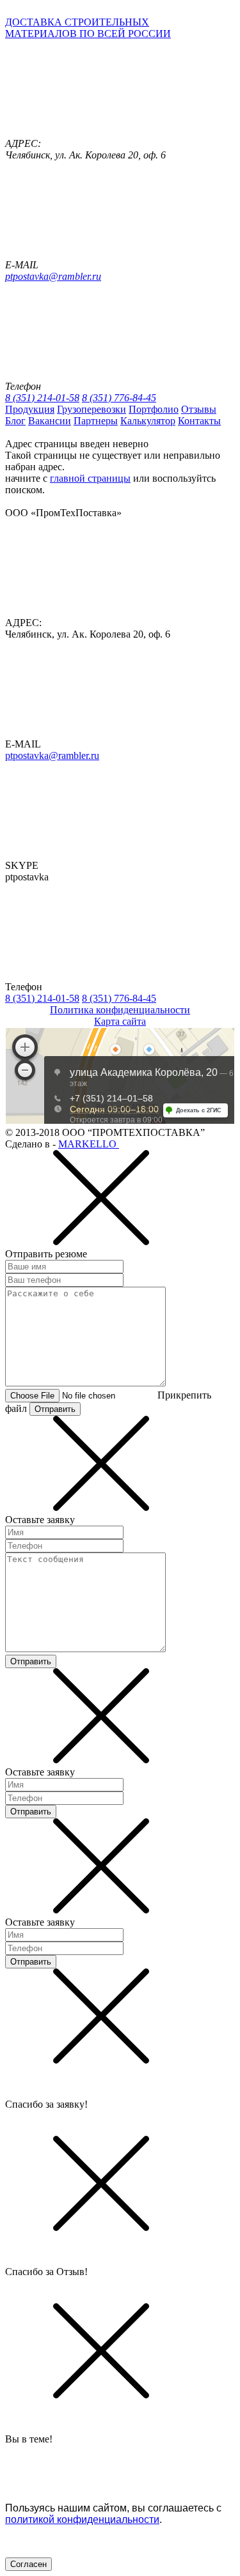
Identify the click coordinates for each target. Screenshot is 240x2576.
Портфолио (154, 409)
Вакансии (50, 421)
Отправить (55, 1409)
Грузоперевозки (92, 409)
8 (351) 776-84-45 (119, 398)
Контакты (199, 421)
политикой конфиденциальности (82, 2519)
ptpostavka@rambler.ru (53, 276)
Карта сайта (120, 1021)
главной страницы (90, 478)
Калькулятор (148, 421)
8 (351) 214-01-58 (42, 398)
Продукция (30, 409)
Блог (15, 421)
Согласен (28, 2564)
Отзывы (199, 409)
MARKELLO (89, 1144)
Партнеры (96, 421)
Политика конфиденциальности (120, 1010)
